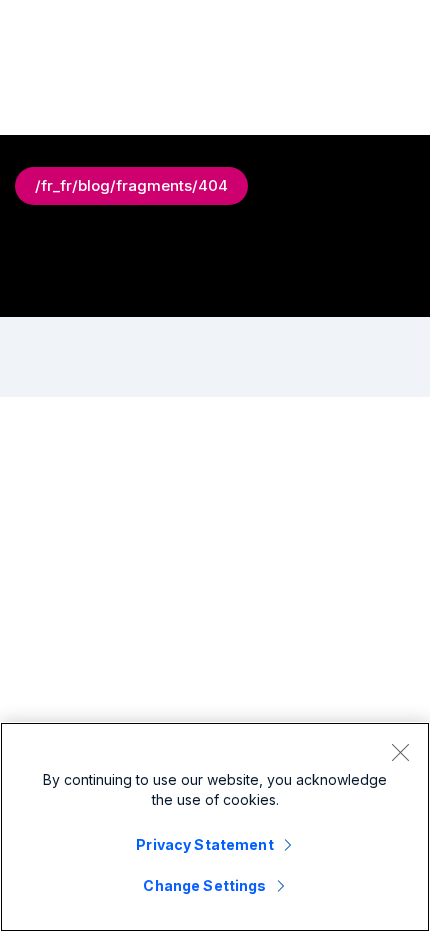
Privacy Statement (204, 844)
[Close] (400, 752)
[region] (215, 827)
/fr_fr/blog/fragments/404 (131, 185)
